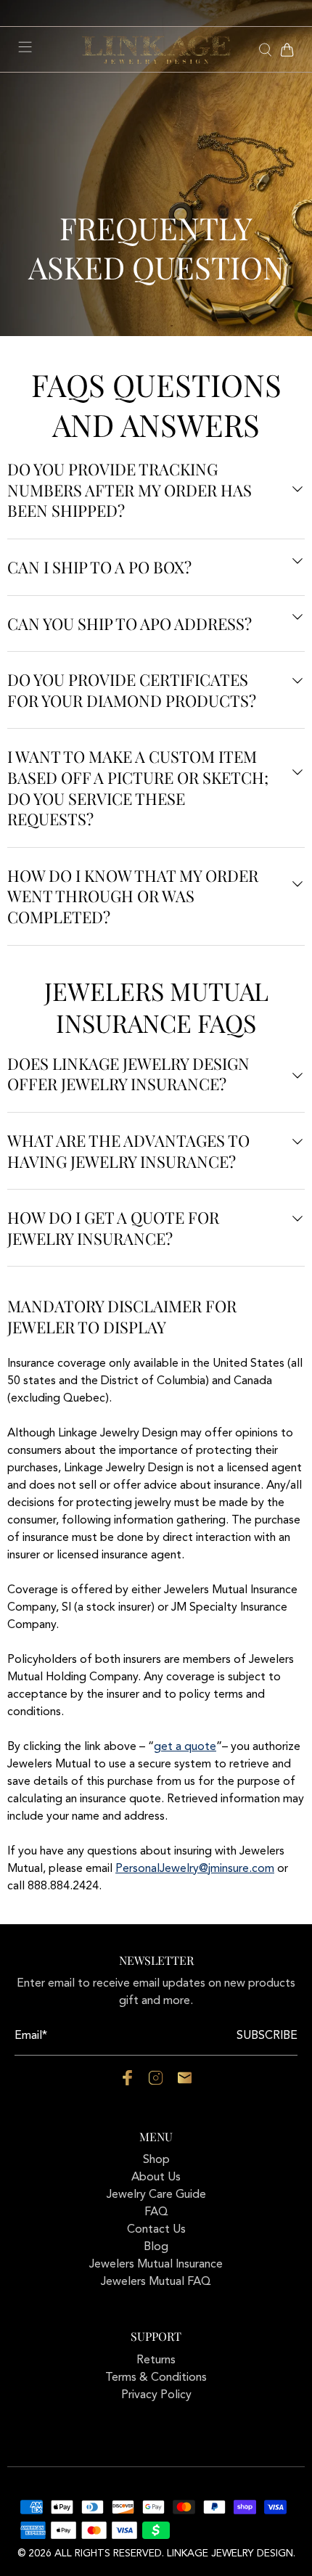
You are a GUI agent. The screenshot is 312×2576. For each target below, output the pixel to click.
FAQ (156, 2212)
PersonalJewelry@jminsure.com (195, 1869)
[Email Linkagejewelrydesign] (185, 2082)
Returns (156, 2360)
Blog (156, 2247)
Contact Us (156, 2230)
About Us (156, 2178)
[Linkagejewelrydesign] (156, 50)
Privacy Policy (156, 2395)
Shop (156, 2160)
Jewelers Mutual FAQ (156, 2282)
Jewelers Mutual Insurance (156, 2265)
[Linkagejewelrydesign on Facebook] (127, 2082)
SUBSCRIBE (267, 2036)
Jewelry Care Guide (156, 2195)
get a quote (185, 1747)
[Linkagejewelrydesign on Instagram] (156, 2082)
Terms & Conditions (156, 2378)
